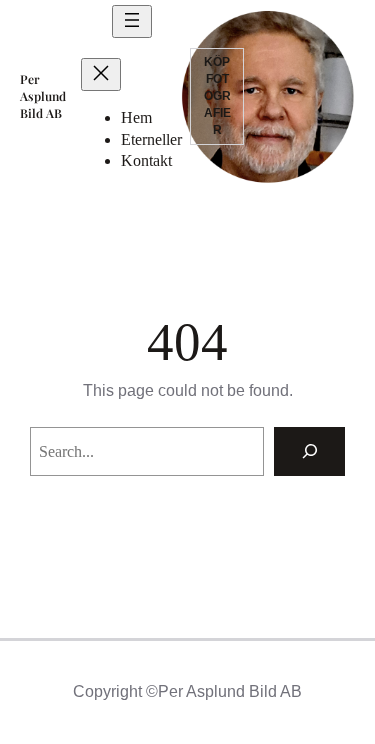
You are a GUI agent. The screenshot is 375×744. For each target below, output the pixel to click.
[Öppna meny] (132, 21)
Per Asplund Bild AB (43, 96)
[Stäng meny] (101, 74)
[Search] (309, 451)
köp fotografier (217, 96)
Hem (136, 117)
